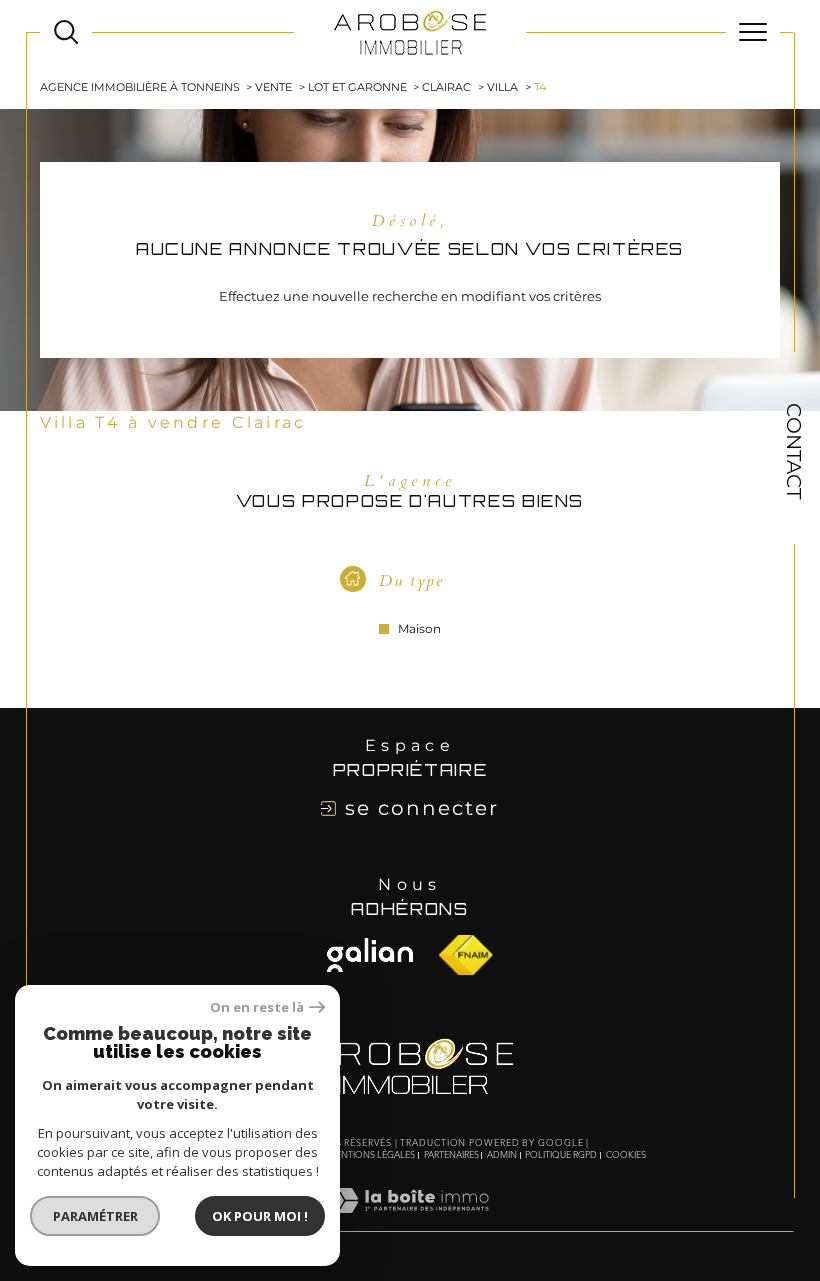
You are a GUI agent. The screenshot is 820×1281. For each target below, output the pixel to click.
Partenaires (451, 1155)
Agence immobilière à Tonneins (140, 87)
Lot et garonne (357, 87)
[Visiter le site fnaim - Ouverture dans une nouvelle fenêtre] (370, 955)
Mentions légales (371, 1155)
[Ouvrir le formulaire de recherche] (66, 32)
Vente (273, 87)
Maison (419, 629)
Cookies (626, 1155)
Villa (502, 87)
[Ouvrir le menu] (753, 32)
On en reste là (257, 1007)
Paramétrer (95, 1216)
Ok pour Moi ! (260, 1216)
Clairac (446, 87)
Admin (502, 1155)
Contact (794, 451)
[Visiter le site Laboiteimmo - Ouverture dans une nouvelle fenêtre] (409, 1222)
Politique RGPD (561, 1155)
